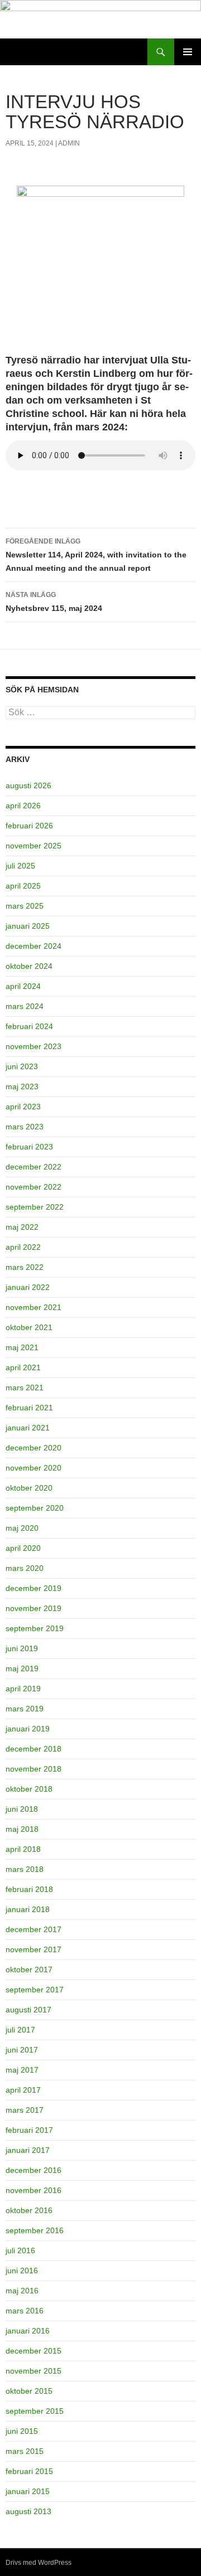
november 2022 (33, 1187)
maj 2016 (22, 2291)
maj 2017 (22, 2070)
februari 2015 (29, 2471)
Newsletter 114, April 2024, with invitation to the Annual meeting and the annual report (96, 555)
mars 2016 (25, 2311)
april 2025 (23, 886)
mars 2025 (25, 906)
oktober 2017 (29, 1969)
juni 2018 (22, 1809)
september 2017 (35, 1990)
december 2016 (33, 2170)
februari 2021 (29, 1408)
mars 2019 (25, 1709)
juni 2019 (22, 1648)
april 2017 (23, 2090)
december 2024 (33, 946)
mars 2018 (25, 1869)
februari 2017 (29, 2130)
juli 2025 (20, 866)
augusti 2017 (28, 2010)
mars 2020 (25, 1568)
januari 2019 (28, 1729)
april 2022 (23, 1247)
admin (69, 143)
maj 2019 (22, 1668)
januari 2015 (28, 2491)
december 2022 (33, 1167)
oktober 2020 (29, 1488)
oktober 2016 (29, 2210)
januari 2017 (28, 2150)
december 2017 (33, 1929)
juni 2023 (22, 1066)
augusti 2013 (28, 2511)
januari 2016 (28, 2331)
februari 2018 (29, 1889)
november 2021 (33, 1307)
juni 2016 (22, 2271)
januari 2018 (28, 1909)
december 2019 (33, 1588)
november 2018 (33, 1769)
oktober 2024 (29, 966)
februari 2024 (29, 1026)
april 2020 (23, 1548)
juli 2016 (20, 2250)
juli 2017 (20, 2030)
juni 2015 (22, 2431)
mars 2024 (25, 1006)
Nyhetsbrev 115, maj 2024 (54, 602)
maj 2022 (22, 1227)
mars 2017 (25, 2110)
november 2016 (33, 2190)
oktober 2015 (29, 2391)
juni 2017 (22, 2050)
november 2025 (33, 846)
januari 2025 (28, 926)
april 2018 (23, 1849)
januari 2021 (28, 1428)
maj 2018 (22, 1829)
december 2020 (33, 1448)
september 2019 (35, 1628)
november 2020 (33, 1468)
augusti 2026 (28, 785)
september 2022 (35, 1207)
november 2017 (33, 1949)
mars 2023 (25, 1127)
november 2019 (33, 1608)
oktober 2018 (29, 1789)
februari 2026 (29, 826)
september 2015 (35, 2411)
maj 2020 (22, 1528)
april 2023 (23, 1107)
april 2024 (23, 986)
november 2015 (33, 2371)
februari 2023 (29, 1147)
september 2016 (35, 2230)
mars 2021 (25, 1388)
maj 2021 (22, 1347)
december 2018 (33, 1749)
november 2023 (33, 1046)
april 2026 (23, 806)
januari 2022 (28, 1287)
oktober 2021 (29, 1327)
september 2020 (35, 1508)
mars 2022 (25, 1267)
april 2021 (23, 1367)
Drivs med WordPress (39, 2563)
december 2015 (33, 2351)
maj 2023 (22, 1086)
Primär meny (188, 52)
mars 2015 (25, 2451)
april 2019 (23, 1689)
